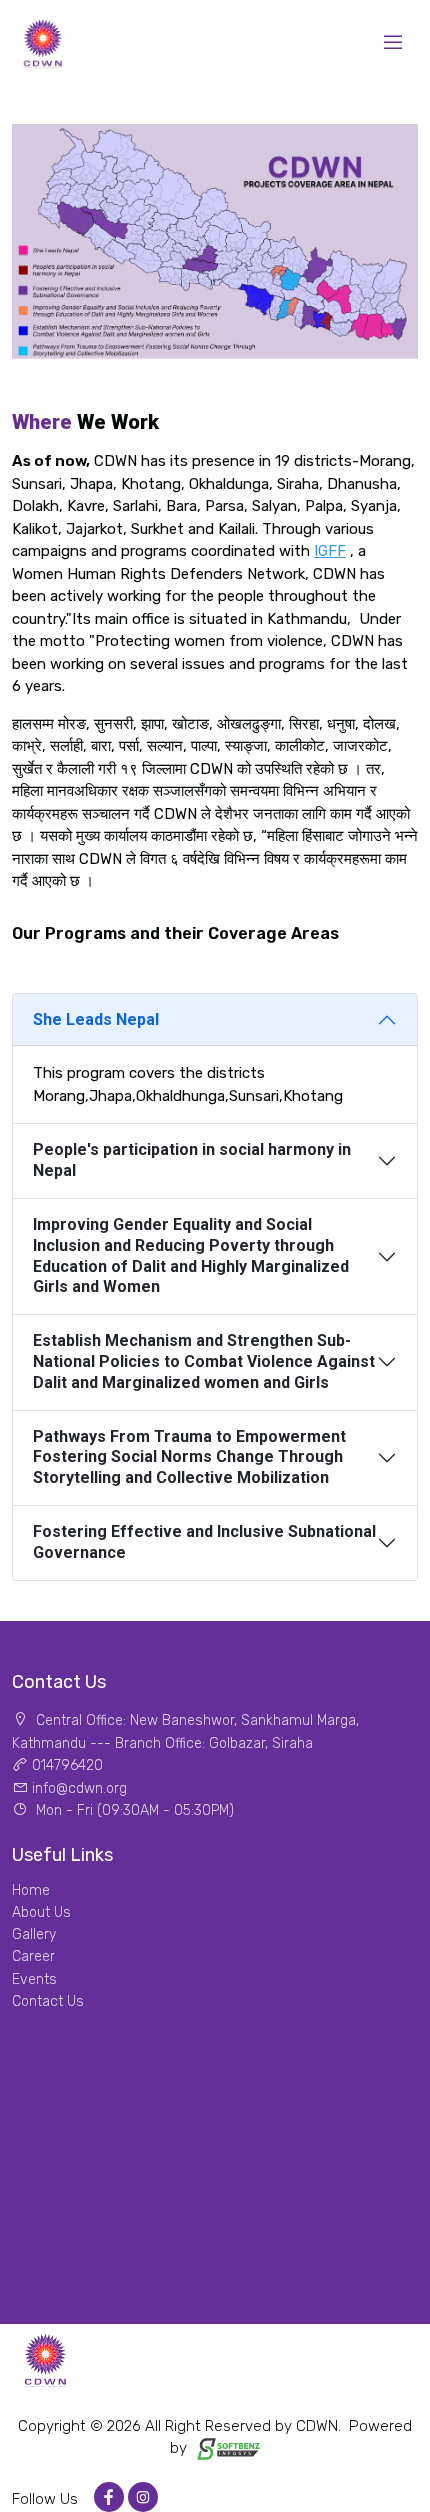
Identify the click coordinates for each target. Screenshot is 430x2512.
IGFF (330, 551)
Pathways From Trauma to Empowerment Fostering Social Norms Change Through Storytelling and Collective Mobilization (189, 1457)
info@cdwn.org (79, 1788)
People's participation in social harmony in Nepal (192, 1160)
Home (31, 1890)
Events (34, 1979)
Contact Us (48, 2001)
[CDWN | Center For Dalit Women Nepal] (42, 42)
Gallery (34, 1934)
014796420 (67, 1765)
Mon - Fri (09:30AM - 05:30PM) (133, 1810)
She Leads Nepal (96, 1019)
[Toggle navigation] (393, 42)
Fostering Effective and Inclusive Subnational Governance (204, 1542)
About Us (41, 1912)
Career (33, 1956)
